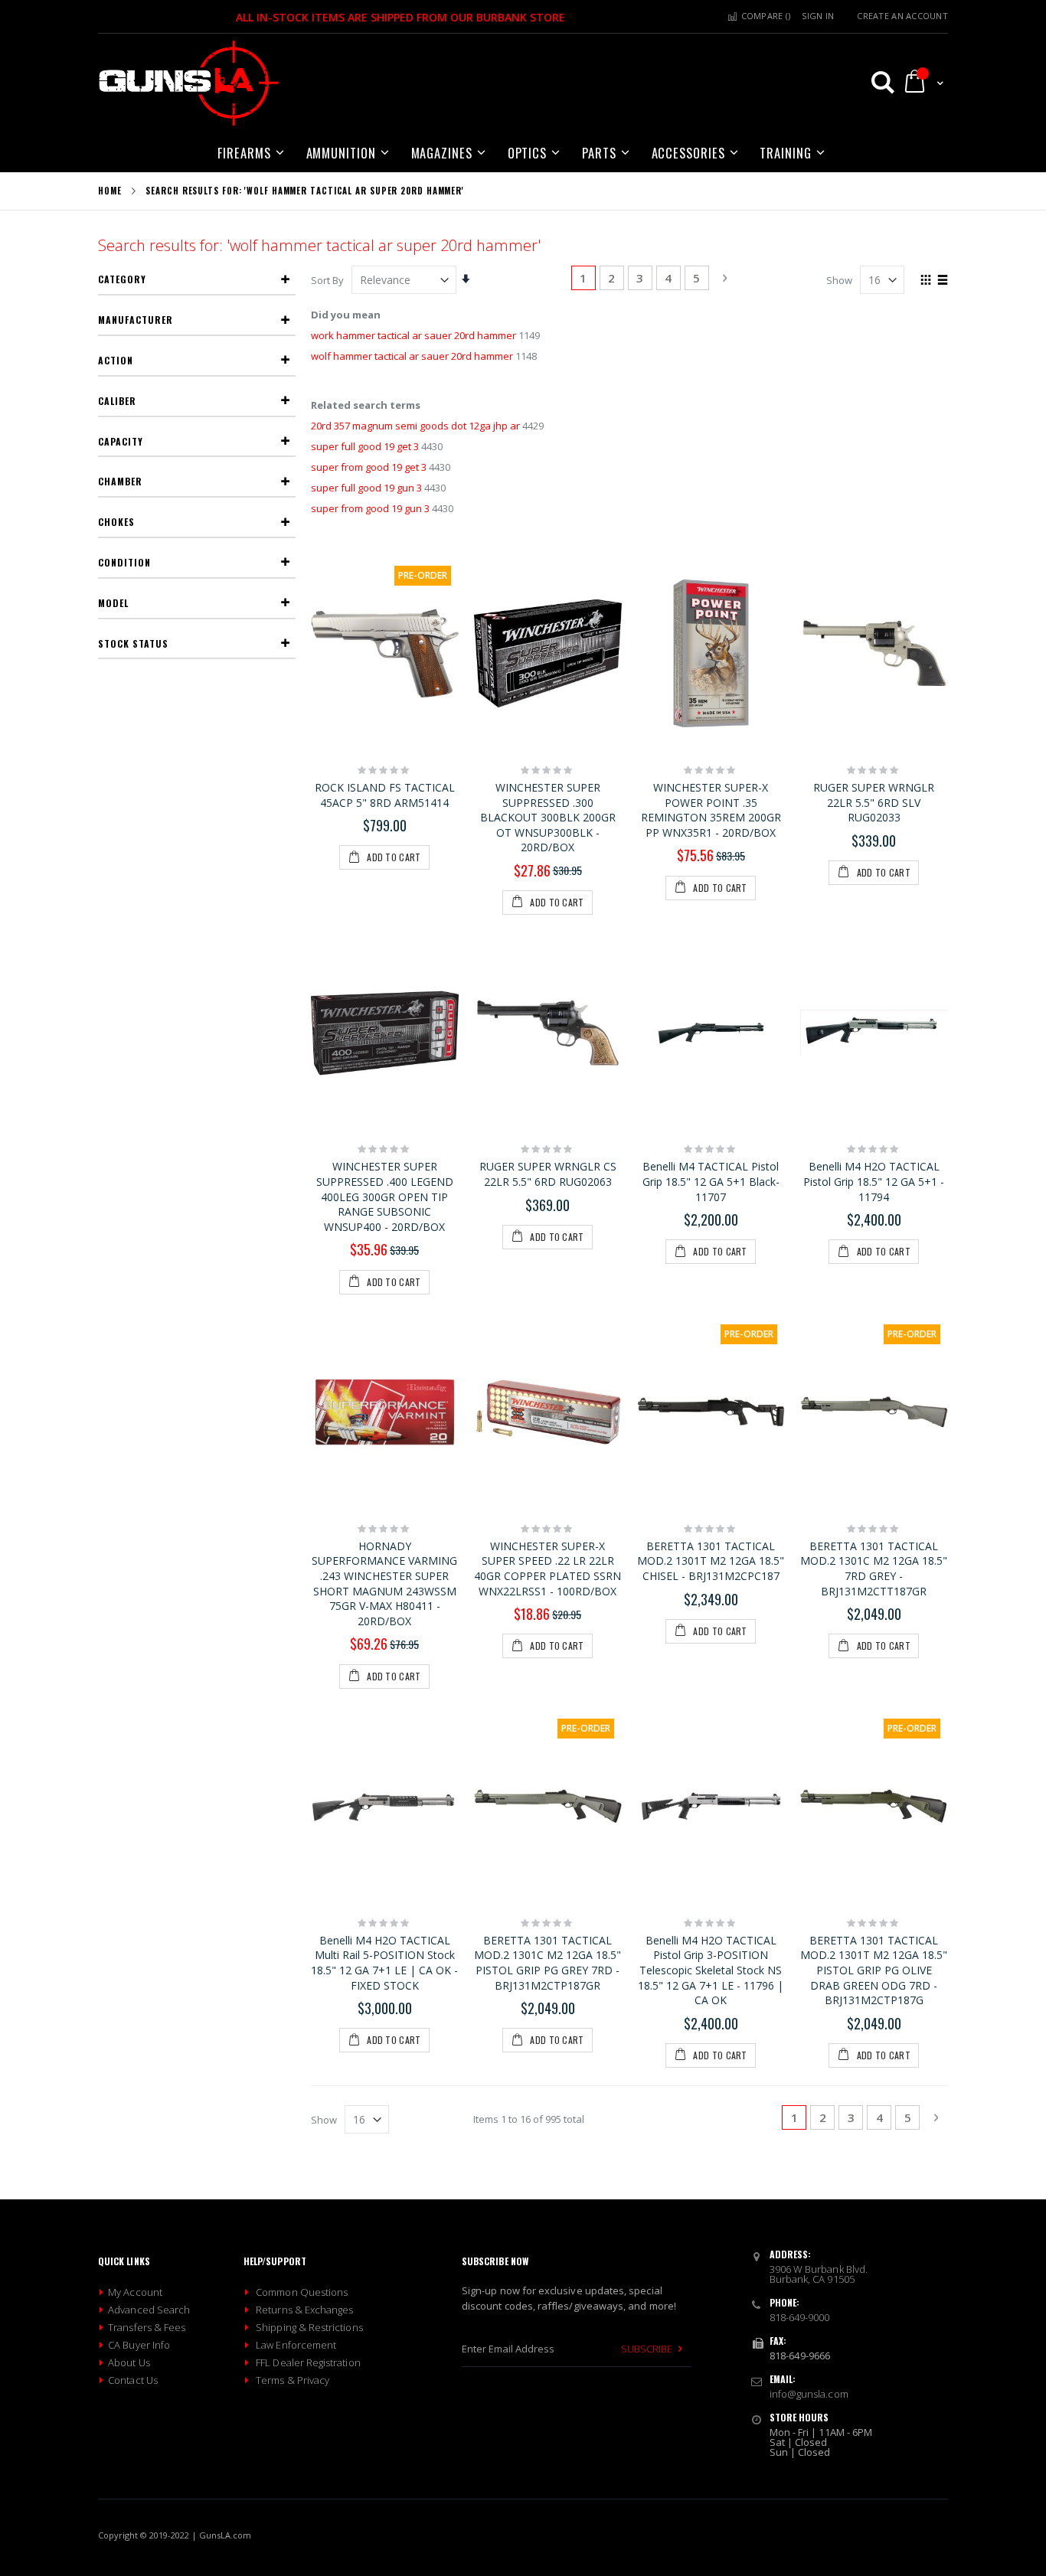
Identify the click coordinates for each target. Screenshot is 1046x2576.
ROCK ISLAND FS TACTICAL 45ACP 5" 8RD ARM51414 (385, 795)
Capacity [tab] (121, 441)
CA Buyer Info (139, 2345)
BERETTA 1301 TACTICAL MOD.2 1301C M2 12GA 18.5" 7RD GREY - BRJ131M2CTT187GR (874, 1569)
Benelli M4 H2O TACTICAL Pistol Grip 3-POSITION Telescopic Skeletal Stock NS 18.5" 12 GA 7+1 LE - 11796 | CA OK (711, 1970)
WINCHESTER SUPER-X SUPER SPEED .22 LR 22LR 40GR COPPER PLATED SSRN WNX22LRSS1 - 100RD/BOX (548, 1569)
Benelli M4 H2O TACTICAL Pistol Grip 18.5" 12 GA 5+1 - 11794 (874, 1181)
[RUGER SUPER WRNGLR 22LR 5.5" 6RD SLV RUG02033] (874, 654)
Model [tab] (113, 603)
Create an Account (902, 16)
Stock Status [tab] (133, 643)
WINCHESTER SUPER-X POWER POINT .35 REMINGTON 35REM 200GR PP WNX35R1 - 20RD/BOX (711, 810)
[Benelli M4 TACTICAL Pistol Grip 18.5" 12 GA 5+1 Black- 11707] (711, 1033)
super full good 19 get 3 (365, 446)
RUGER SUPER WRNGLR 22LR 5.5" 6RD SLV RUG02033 (874, 802)
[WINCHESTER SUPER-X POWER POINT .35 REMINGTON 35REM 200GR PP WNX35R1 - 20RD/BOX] (711, 654)
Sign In (818, 16)
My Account (135, 2292)
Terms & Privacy (293, 2380)
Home (110, 191)
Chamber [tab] (120, 481)
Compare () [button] (764, 16)
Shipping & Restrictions (309, 2327)
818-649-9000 (800, 2317)
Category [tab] (122, 279)
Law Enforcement (296, 2345)
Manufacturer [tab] (136, 320)
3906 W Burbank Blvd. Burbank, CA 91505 (819, 2274)
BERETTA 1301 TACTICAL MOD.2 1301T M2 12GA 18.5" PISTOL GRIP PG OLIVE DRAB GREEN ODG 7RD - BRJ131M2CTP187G (874, 1970)
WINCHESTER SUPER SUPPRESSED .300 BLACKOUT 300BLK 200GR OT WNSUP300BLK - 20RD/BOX (548, 817)
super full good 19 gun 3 (366, 488)
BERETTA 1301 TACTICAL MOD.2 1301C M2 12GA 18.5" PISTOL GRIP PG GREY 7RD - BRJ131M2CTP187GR (548, 1963)
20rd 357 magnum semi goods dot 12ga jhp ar (415, 426)
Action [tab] (116, 360)
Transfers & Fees (147, 2327)
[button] (876, 82)
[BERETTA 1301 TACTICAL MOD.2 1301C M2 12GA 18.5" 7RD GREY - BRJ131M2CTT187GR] (874, 1412)
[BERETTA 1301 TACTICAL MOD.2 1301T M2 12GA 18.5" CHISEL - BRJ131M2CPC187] (711, 1412)
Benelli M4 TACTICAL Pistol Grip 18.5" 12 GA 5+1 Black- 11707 (711, 1181)
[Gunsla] (189, 84)
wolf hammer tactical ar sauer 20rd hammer (412, 356)
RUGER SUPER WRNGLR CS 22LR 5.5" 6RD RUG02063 (548, 1174)
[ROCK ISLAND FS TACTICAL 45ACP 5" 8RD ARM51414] (385, 654)
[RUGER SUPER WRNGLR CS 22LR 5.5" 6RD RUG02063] (548, 1033)
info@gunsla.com (809, 2394)
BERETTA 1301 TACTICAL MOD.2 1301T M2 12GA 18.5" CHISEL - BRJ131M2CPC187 (711, 1561)
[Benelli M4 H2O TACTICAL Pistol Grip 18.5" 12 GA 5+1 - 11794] (874, 1033)
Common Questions (302, 2292)
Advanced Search (149, 2310)
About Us (129, 2362)
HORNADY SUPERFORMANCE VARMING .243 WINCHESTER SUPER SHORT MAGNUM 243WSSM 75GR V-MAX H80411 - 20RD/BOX (384, 1583)
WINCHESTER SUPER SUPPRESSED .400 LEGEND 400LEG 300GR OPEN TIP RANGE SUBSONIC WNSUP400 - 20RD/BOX (385, 1196)
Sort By (327, 280)
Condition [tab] (124, 562)
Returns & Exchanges (304, 2310)
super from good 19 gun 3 (370, 508)
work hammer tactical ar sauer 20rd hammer (413, 335)
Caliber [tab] (117, 401)
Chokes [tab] (116, 522)
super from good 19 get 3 (369, 467)
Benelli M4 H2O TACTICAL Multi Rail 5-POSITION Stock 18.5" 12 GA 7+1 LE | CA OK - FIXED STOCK (384, 1963)
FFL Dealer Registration (308, 2362)
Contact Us (133, 2380)
